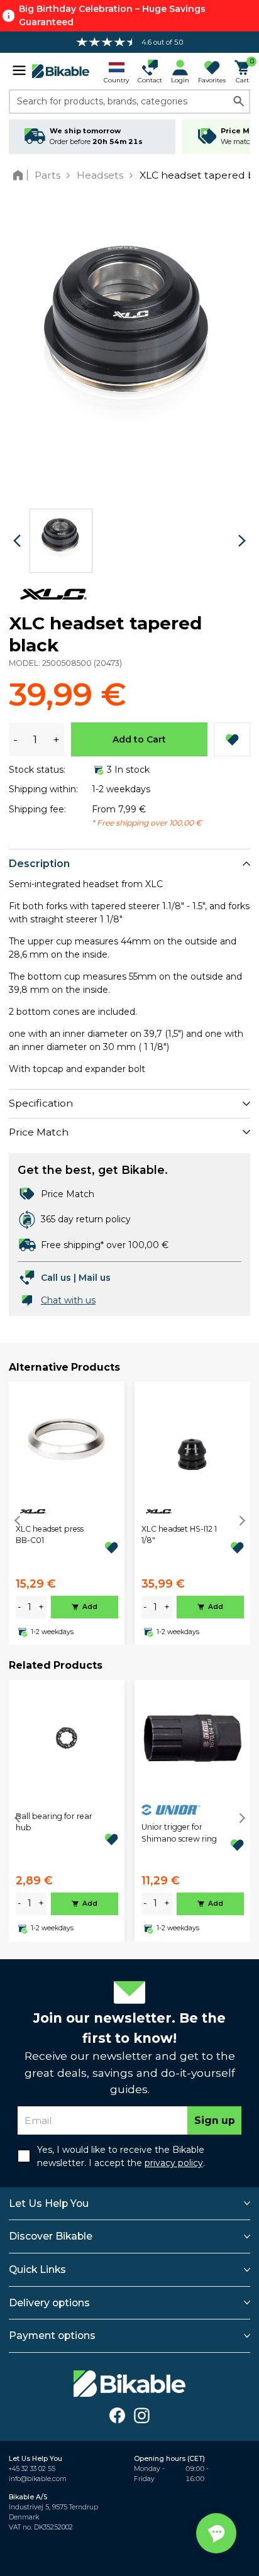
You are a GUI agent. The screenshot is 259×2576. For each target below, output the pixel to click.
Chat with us (68, 1300)
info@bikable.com (38, 2479)
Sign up (215, 2120)
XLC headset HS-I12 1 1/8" (179, 1534)
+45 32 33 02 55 (32, 2469)
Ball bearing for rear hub (54, 1822)
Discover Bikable (51, 2236)
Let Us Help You (49, 2203)
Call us (56, 1278)
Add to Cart (139, 739)
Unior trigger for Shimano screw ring (179, 1832)
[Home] (20, 175)
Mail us (95, 1278)
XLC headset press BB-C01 (50, 1534)
